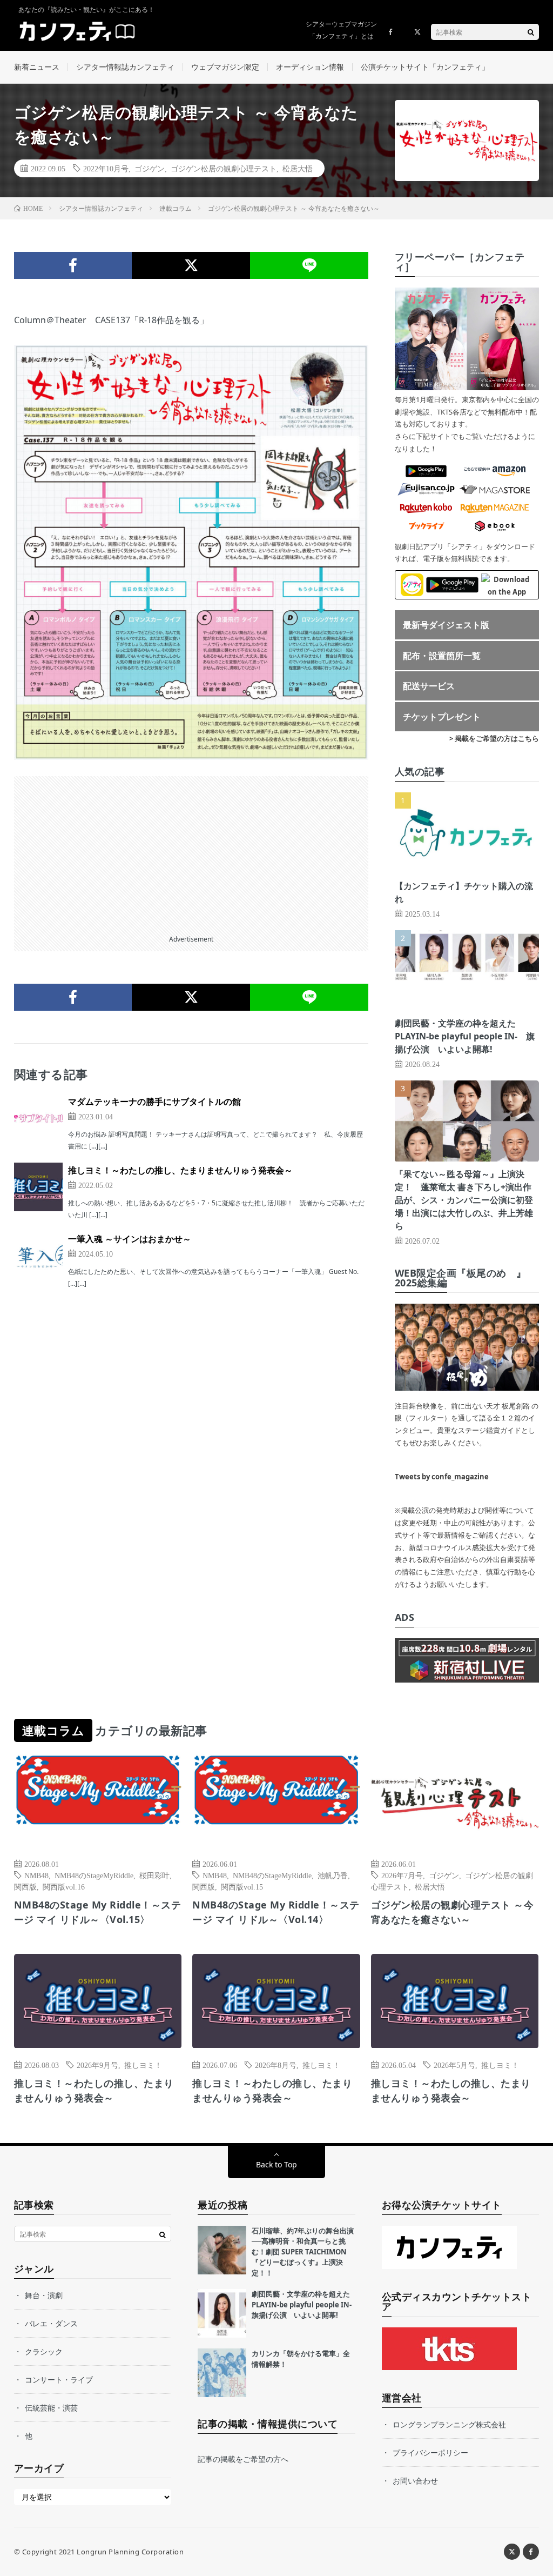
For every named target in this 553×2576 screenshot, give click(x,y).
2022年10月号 (106, 168)
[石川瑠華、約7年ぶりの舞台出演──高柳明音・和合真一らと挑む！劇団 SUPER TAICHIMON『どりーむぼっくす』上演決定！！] (222, 2250)
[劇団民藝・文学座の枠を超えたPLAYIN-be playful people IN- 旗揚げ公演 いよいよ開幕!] (222, 2313)
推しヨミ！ (143, 2065)
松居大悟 (298, 168)
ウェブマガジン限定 (225, 67)
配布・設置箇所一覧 (442, 656)
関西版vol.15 (242, 1886)
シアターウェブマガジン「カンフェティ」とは (341, 30)
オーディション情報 (310, 67)
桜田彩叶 (154, 1875)
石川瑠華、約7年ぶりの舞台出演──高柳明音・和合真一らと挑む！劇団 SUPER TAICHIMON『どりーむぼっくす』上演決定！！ (303, 2252)
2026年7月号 (402, 1875)
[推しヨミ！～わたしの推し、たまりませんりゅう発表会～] (38, 1187)
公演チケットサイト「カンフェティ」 (425, 67)
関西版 (25, 1886)
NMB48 (36, 1875)
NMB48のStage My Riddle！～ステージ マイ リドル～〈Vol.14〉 (276, 1912)
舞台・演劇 (44, 2295)
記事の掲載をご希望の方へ (243, 2459)
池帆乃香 (333, 1875)
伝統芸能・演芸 (51, 2408)
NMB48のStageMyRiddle (94, 1875)
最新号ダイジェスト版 (446, 625)
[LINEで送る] (309, 265)
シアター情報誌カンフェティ (125, 67)
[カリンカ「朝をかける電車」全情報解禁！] (222, 2373)
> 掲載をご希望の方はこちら (494, 738)
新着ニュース (37, 67)
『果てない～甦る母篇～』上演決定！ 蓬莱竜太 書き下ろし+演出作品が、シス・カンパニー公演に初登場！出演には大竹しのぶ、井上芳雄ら (464, 1200)
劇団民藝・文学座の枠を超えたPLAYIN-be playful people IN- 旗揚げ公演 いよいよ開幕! (465, 1036)
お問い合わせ (415, 2481)
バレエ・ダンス (51, 2323)
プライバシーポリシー (430, 2452)
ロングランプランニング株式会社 (449, 2424)
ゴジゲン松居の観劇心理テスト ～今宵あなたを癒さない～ (453, 1912)
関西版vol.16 (64, 1886)
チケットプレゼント (442, 717)
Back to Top (276, 2164)
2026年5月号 (454, 2065)
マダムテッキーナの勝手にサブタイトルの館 (154, 1102)
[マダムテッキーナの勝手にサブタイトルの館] (38, 1118)
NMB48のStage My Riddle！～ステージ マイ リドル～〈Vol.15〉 (98, 1912)
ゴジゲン (150, 168)
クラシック (44, 2351)
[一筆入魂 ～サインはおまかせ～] (38, 1256)
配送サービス (429, 686)
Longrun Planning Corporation (130, 2552)
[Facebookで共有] (73, 265)
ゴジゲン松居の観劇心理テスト (224, 168)
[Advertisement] (191, 852)
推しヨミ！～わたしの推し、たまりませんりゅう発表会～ (180, 1170)
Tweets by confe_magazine (442, 1477)
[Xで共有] (191, 265)
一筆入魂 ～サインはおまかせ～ (130, 1239)
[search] (531, 32)
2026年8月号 (276, 2065)
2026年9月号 (97, 2065)
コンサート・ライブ (59, 2380)
